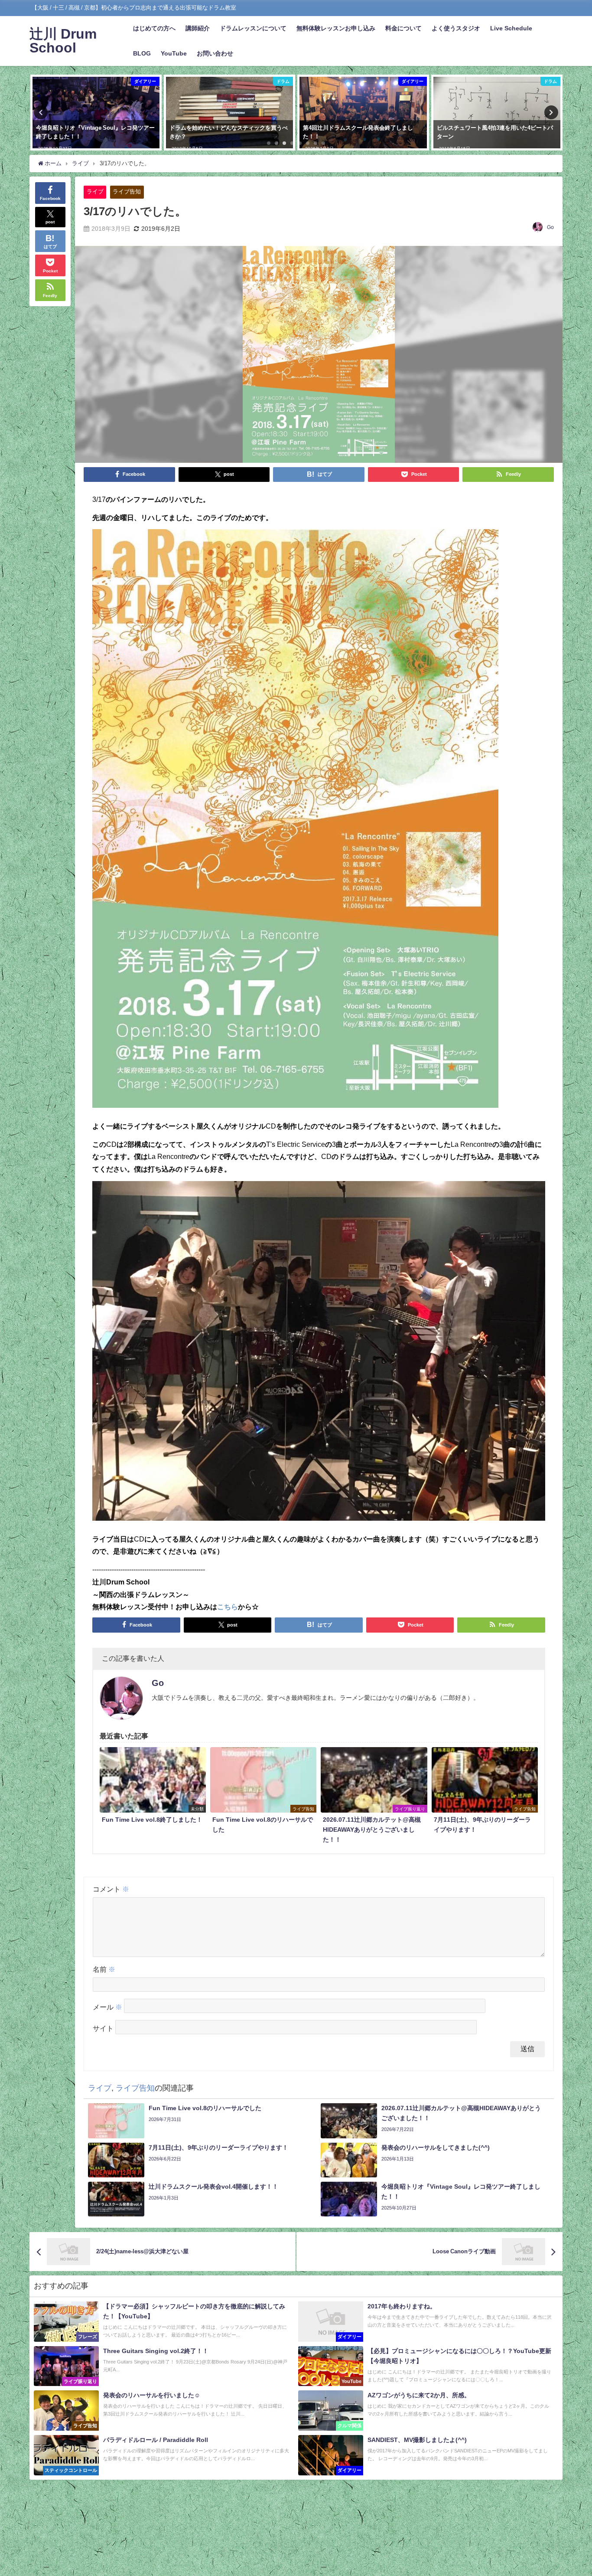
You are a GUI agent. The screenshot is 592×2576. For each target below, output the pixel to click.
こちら (228, 1607)
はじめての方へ (154, 28)
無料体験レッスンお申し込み (336, 28)
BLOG (142, 53)
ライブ (95, 191)
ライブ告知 (127, 191)
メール (107, 2007)
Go (550, 227)
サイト (103, 2028)
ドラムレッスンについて (253, 28)
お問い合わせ (215, 53)
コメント (111, 1889)
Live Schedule (511, 28)
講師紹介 (198, 28)
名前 (104, 1969)
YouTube (174, 53)
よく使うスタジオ (456, 28)
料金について (403, 28)
